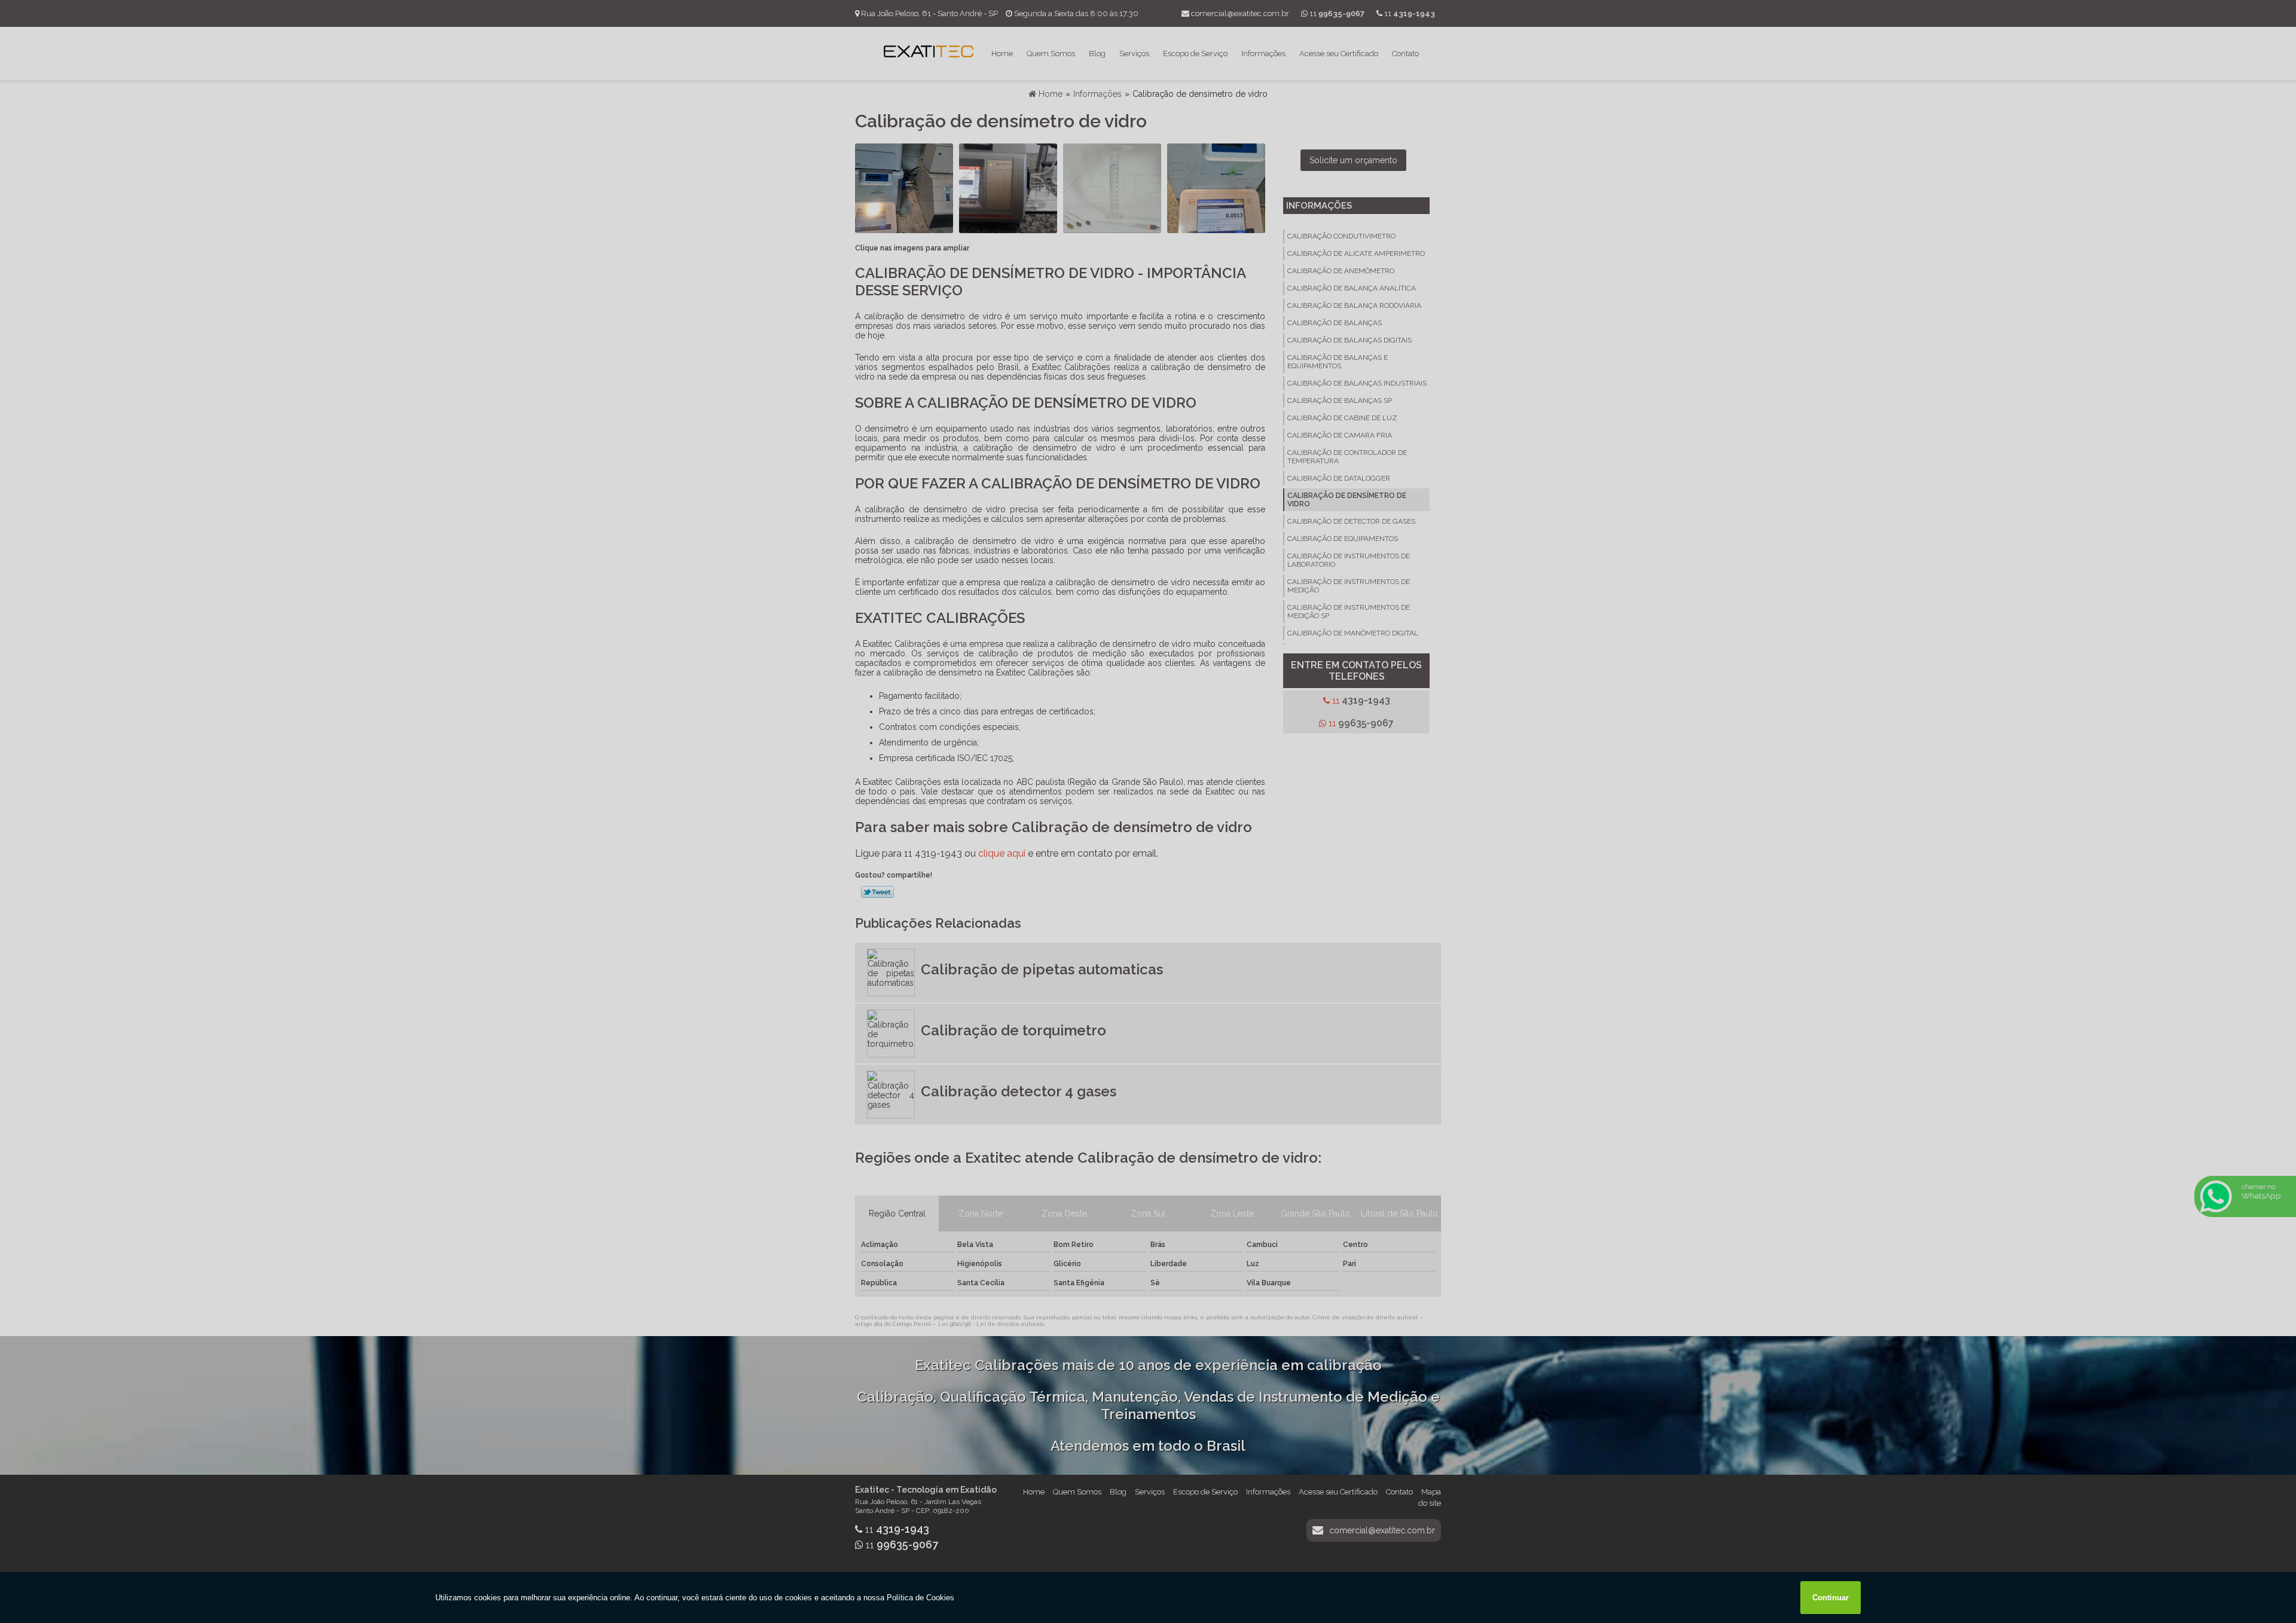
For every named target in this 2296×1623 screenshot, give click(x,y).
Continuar (1831, 1598)
